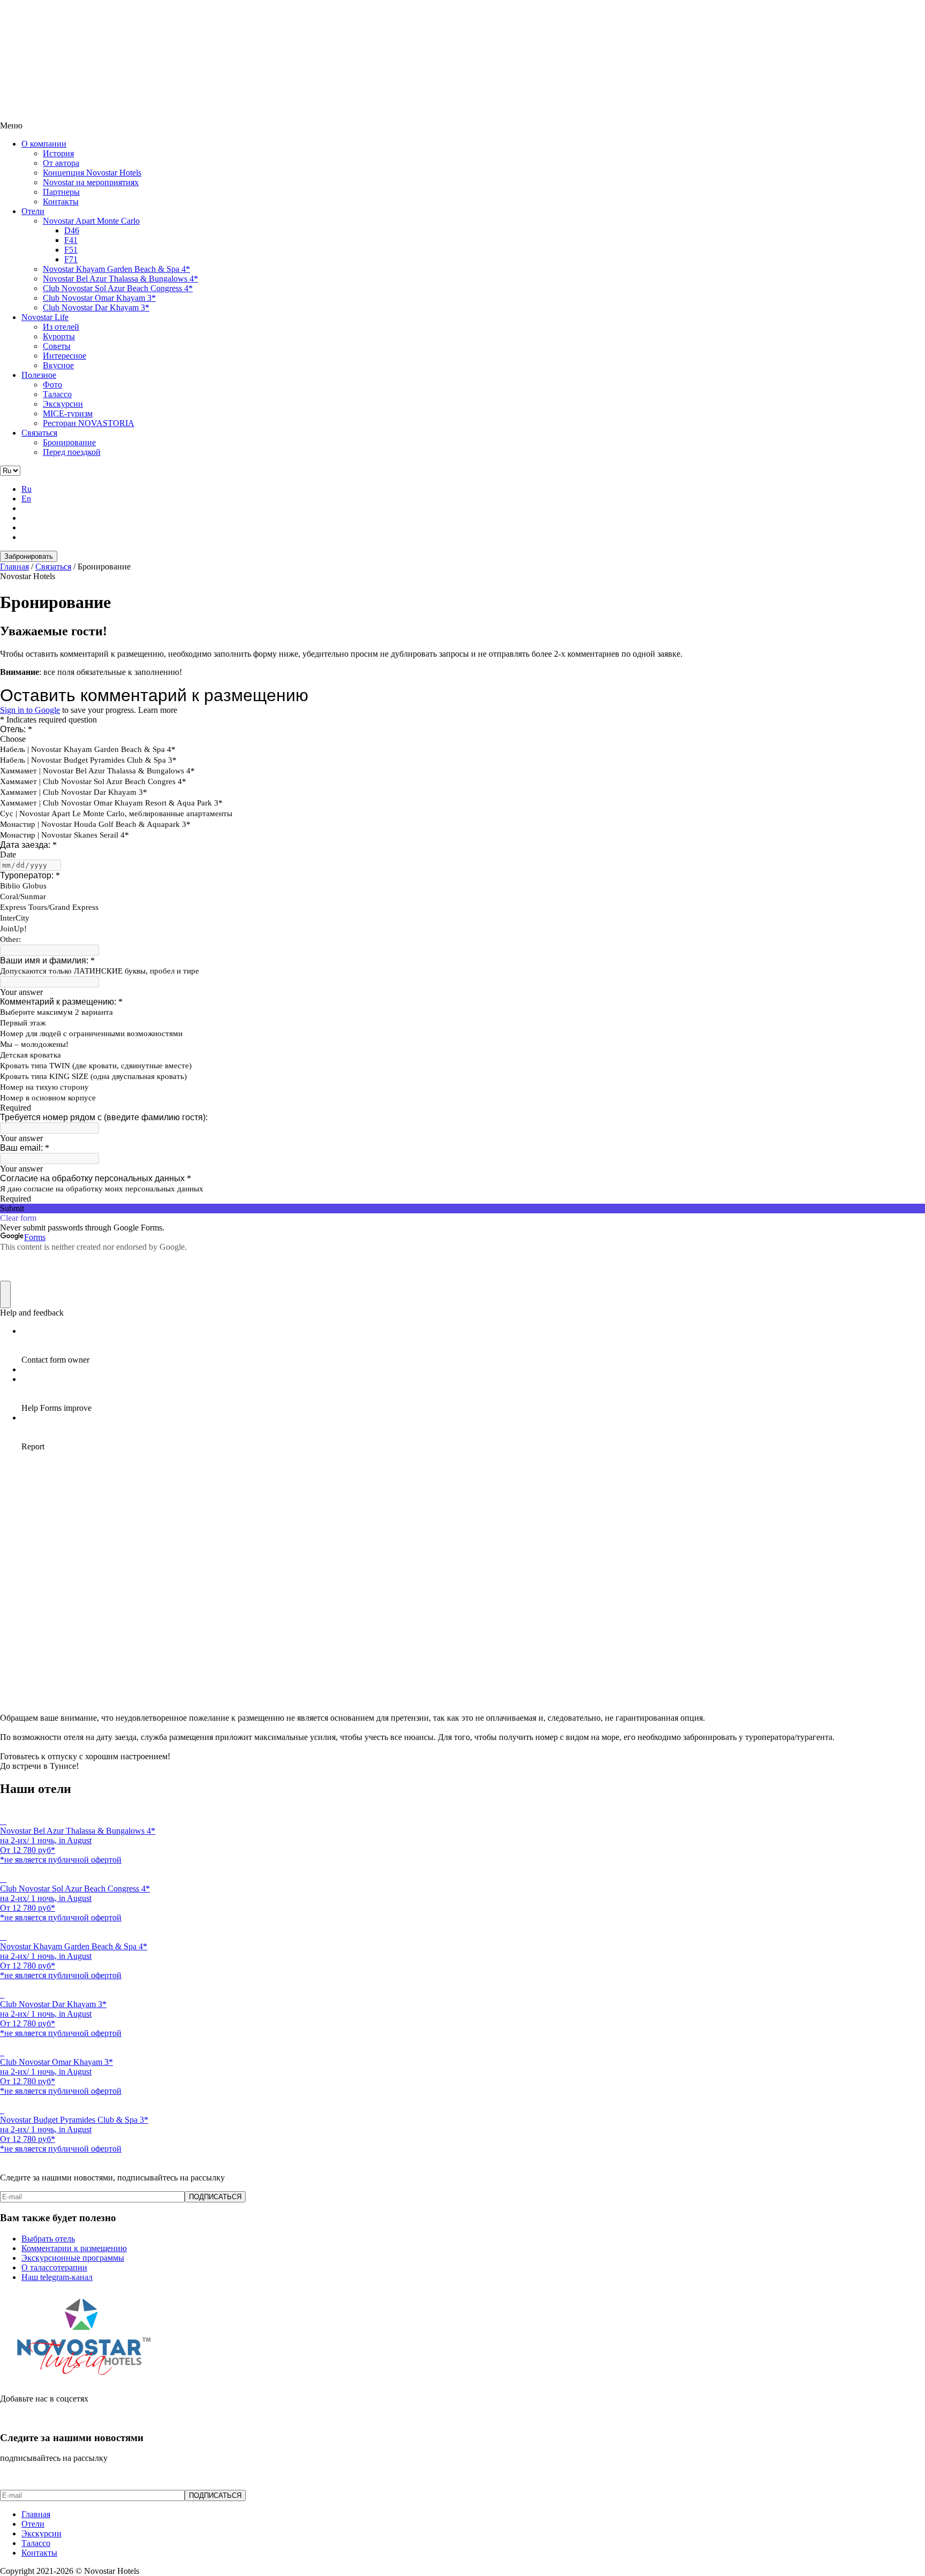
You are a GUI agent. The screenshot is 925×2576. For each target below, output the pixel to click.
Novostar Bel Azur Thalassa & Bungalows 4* (120, 279)
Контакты (61, 202)
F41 (71, 240)
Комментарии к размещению (74, 2248)
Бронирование (69, 442)
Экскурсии (63, 404)
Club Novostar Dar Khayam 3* (96, 307)
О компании (44, 144)
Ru (26, 489)
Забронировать (29, 556)
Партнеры (61, 192)
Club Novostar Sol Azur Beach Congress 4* (118, 288)
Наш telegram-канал (57, 2277)
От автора (61, 163)
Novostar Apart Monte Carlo (91, 221)
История (58, 153)
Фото (52, 385)
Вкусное (58, 365)
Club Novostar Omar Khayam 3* (99, 298)
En (26, 499)
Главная (36, 2514)
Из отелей (61, 327)
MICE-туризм (68, 413)
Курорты (59, 336)
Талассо (57, 394)
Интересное (65, 356)
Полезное (39, 375)
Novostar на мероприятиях (91, 182)
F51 (71, 250)
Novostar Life (45, 317)
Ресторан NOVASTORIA (89, 423)
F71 (71, 259)
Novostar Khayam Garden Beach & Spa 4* (116, 269)
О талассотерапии (54, 2267)
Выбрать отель (48, 2239)
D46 (72, 230)
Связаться (39, 433)
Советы (57, 346)
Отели (33, 211)
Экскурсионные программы (73, 2258)
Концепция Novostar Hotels (92, 173)
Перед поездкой (72, 452)
